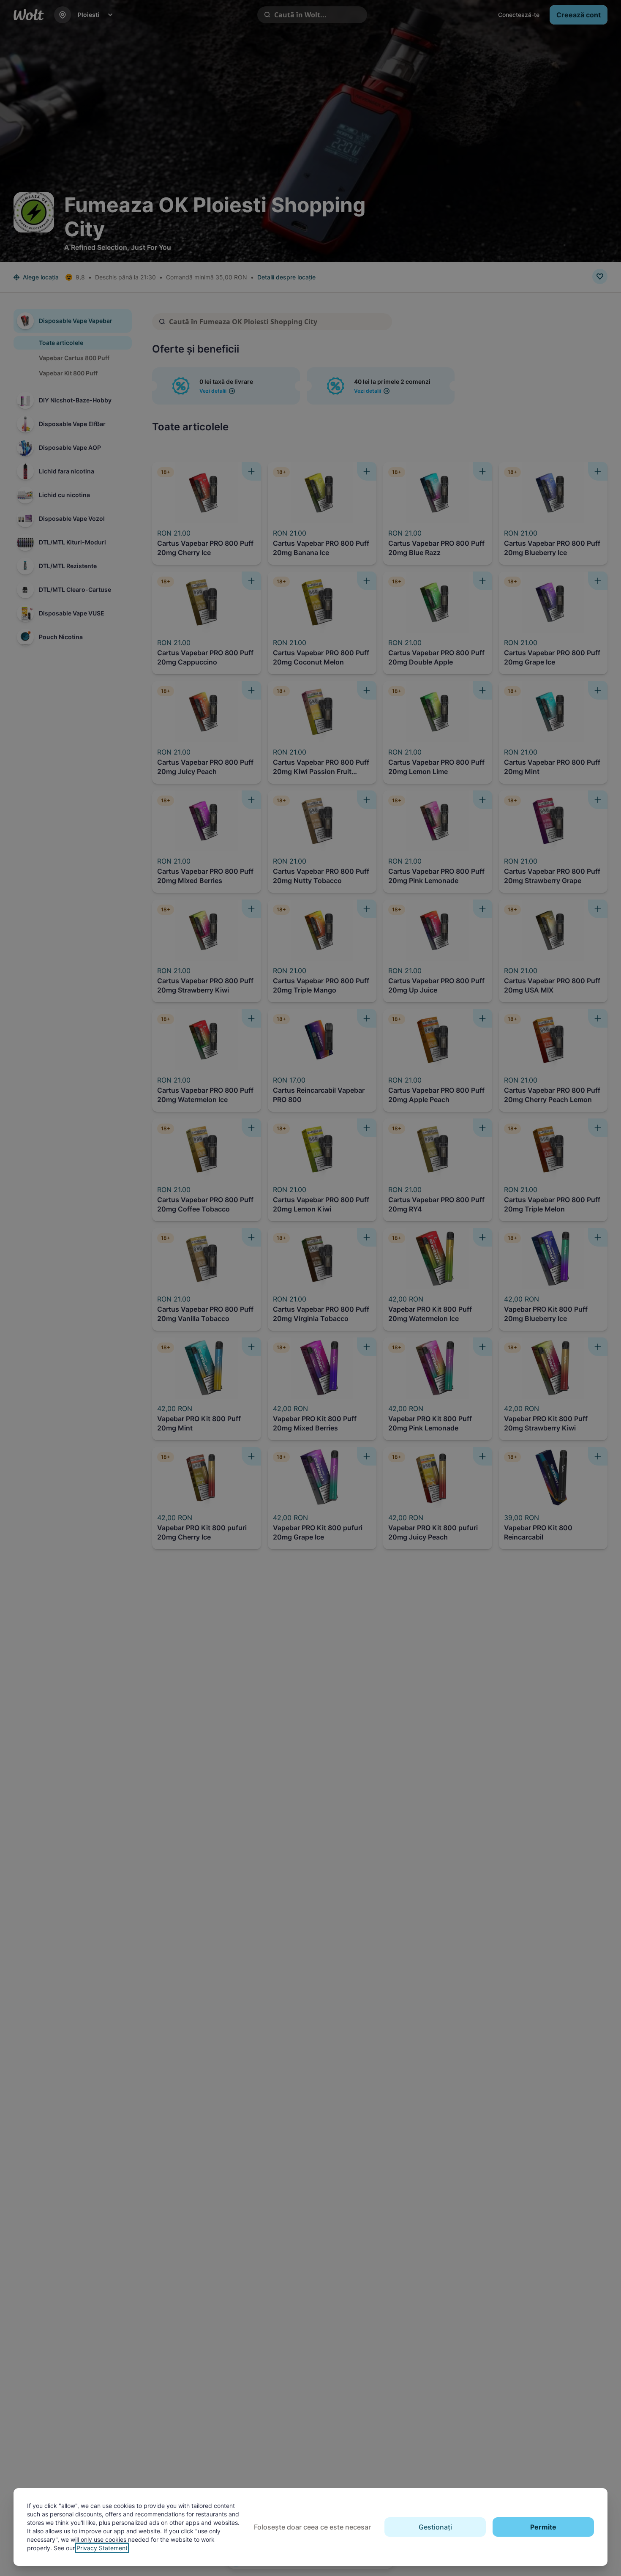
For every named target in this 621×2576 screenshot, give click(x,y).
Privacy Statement (102, 2548)
